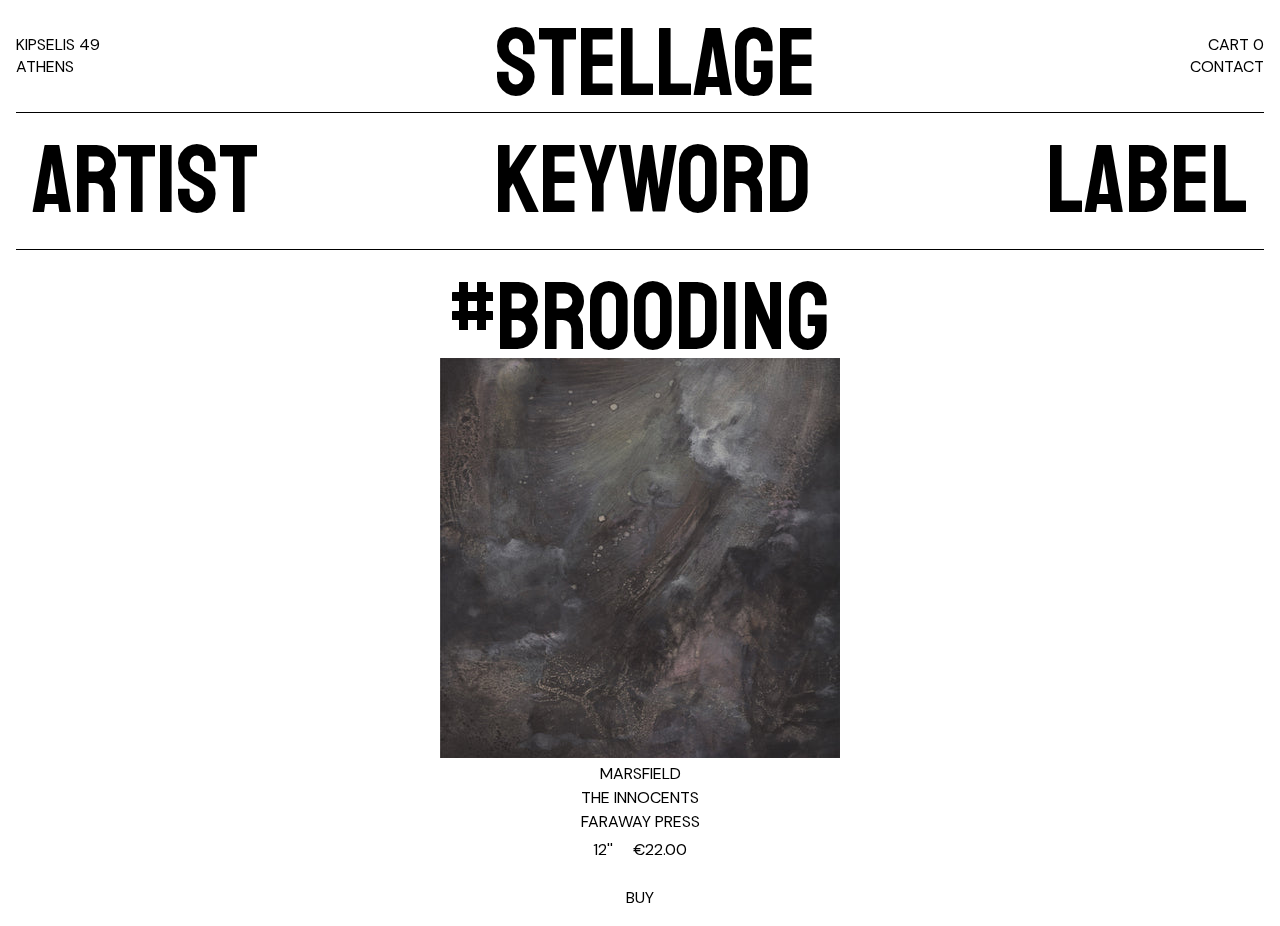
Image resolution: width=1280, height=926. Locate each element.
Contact (1227, 66)
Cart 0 (1236, 44)
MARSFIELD (640, 773)
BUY (640, 873)
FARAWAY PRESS (640, 821)
